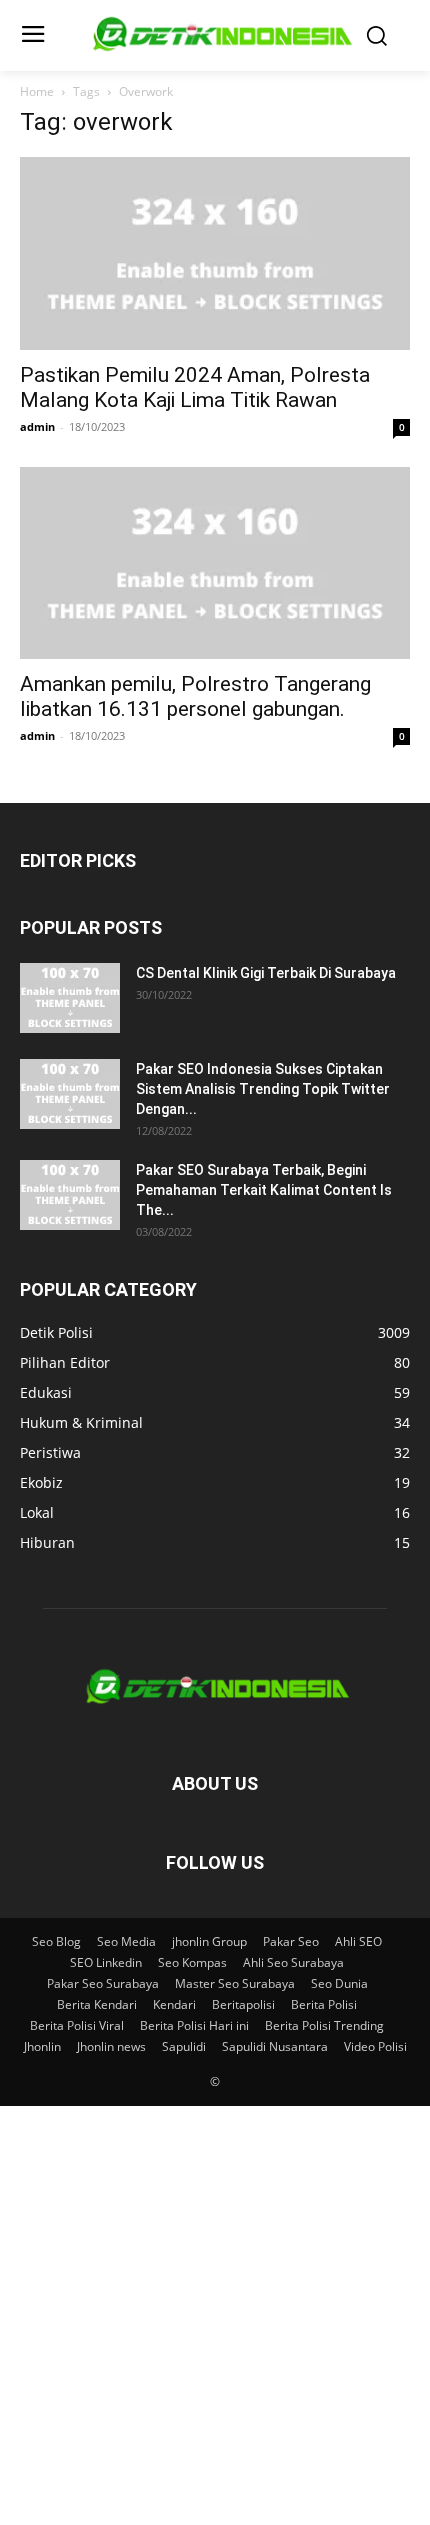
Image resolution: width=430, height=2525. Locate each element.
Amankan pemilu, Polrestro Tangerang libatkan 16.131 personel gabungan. (195, 696)
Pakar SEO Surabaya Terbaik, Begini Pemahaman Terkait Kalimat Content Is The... (264, 1190)
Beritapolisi (243, 2004)
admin (37, 426)
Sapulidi (184, 2046)
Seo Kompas (192, 1962)
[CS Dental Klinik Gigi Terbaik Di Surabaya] (70, 998)
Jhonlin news (111, 2046)
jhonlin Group (209, 1941)
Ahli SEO (358, 1941)
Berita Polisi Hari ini (194, 2025)
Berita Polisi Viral (77, 2025)
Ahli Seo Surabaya (293, 1962)
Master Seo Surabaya (235, 1983)
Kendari (174, 2004)
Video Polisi (375, 2046)
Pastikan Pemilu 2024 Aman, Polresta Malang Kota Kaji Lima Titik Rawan (195, 387)
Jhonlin (42, 2046)
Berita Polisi (324, 2004)
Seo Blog (56, 1941)
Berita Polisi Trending (324, 2025)
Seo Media (126, 1941)
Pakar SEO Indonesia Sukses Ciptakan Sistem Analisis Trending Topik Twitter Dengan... (263, 1089)
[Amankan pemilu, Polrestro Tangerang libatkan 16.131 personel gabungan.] (215, 563)
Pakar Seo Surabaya (103, 1983)
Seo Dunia (339, 1983)
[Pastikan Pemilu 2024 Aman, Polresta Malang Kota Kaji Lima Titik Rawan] (215, 253)
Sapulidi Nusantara (275, 2046)
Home (37, 91)
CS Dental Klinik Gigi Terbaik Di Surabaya (266, 973)
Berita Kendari (97, 2004)
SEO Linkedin (106, 1962)
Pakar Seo (291, 1941)
